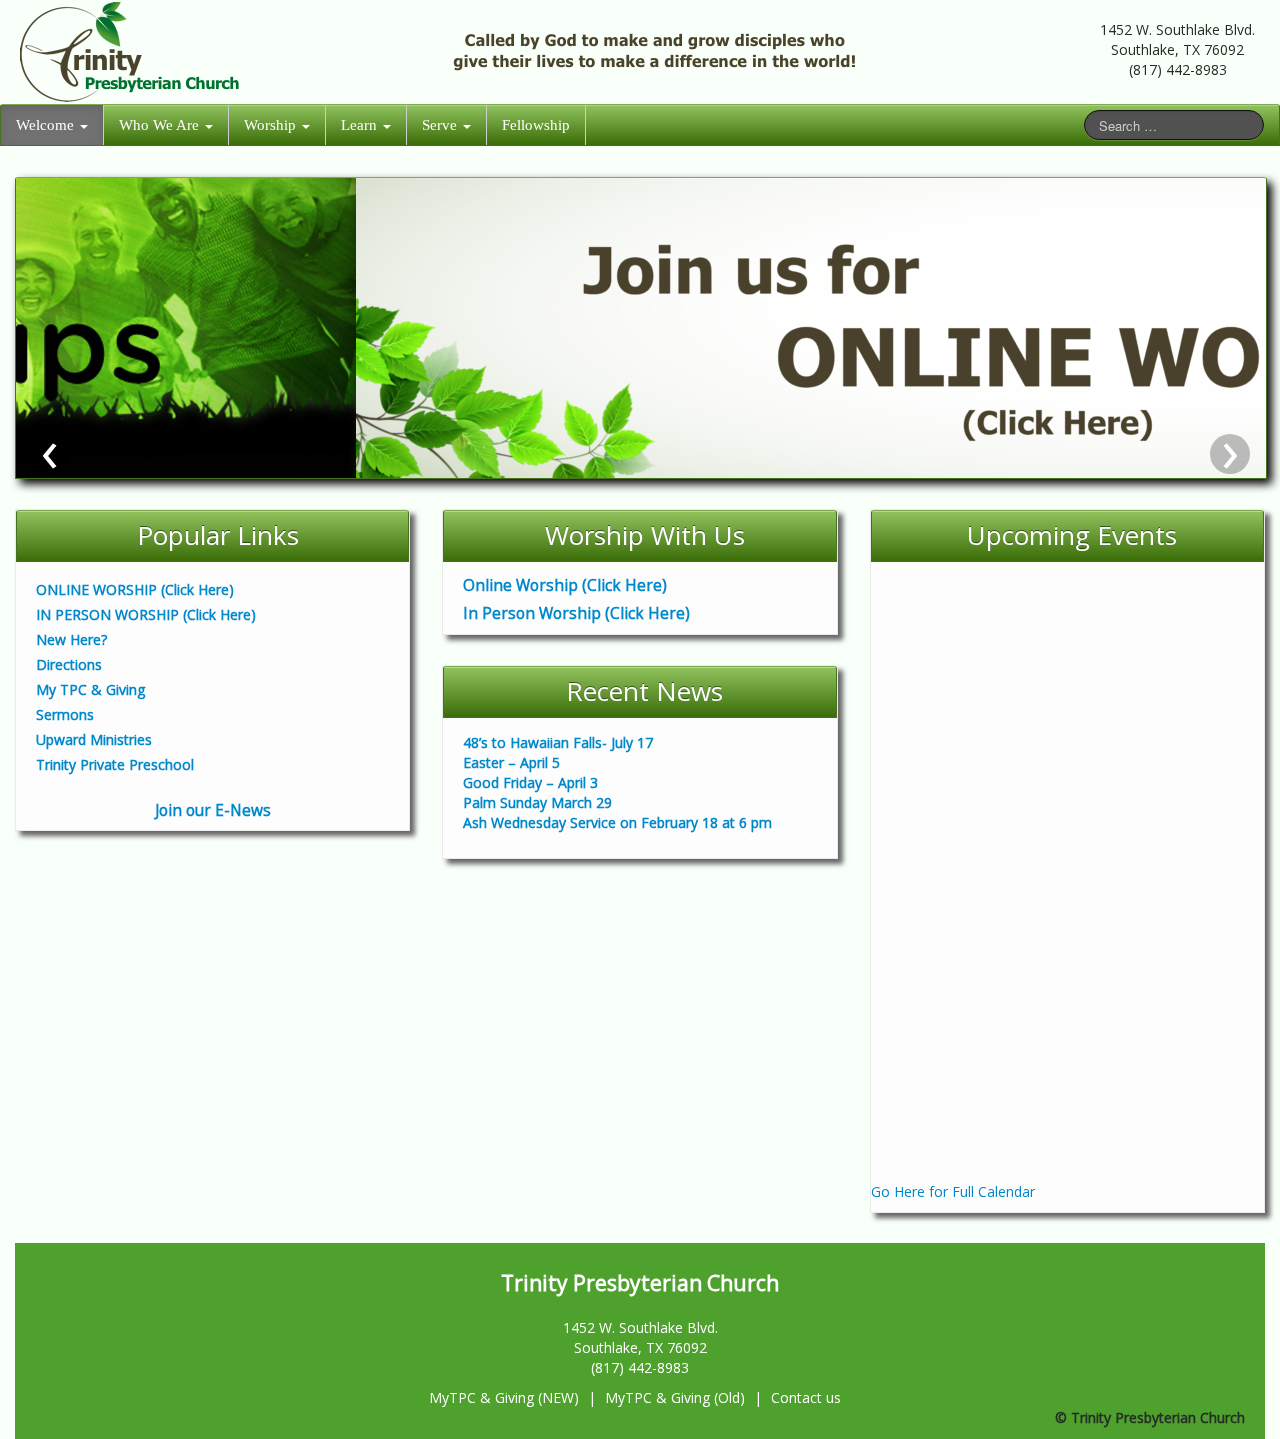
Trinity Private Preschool (115, 764)
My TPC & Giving (90, 689)
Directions (69, 664)
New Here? (71, 639)
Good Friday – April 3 (530, 782)
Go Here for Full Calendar (953, 1191)
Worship (272, 124)
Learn (361, 124)
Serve (441, 124)
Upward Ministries (94, 739)
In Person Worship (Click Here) (566, 613)
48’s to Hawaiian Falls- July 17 (558, 742)
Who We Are (161, 124)
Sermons (65, 714)
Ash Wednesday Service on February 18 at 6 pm (617, 822)
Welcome (47, 124)
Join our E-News (213, 810)
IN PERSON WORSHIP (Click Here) (146, 614)
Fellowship (536, 124)
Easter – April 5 (511, 762)
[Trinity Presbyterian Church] (132, 50)
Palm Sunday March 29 (537, 802)
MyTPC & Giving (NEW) (504, 1397)
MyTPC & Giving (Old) (675, 1397)
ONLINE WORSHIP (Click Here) (135, 589)
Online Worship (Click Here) (555, 585)
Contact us (806, 1397)
